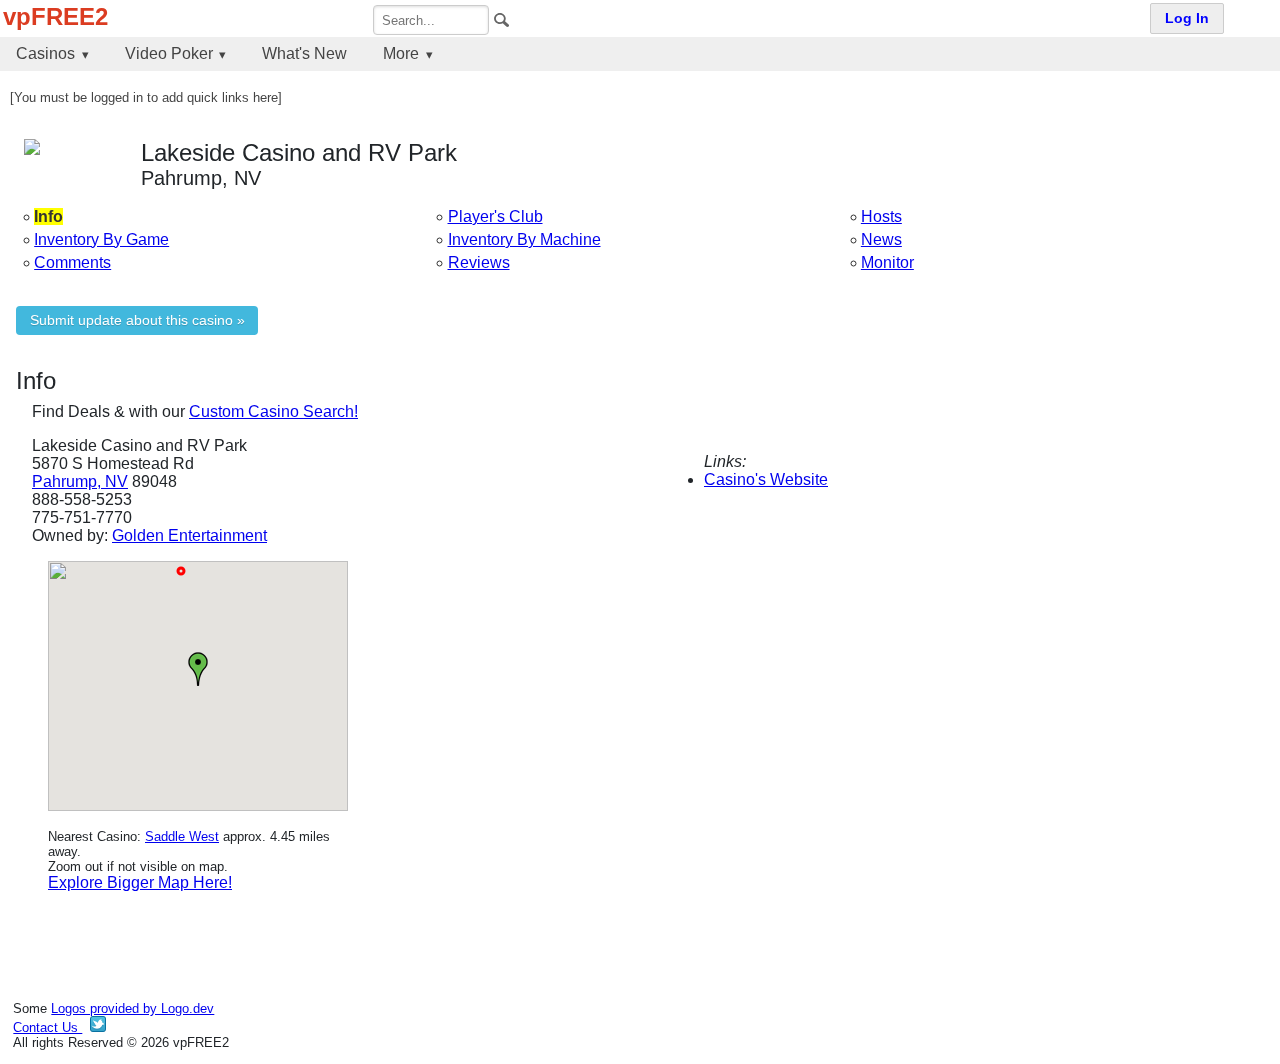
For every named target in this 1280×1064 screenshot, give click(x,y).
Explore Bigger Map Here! (140, 882)
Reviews (479, 262)
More (401, 53)
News (881, 239)
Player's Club (495, 216)
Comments (72, 262)
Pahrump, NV (80, 481)
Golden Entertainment (189, 535)
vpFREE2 (55, 16)
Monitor (887, 262)
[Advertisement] (968, 701)
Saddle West (182, 836)
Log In (1187, 18)
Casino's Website (766, 479)
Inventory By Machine (524, 239)
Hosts (881, 216)
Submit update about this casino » (137, 320)
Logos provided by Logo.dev (132, 1008)
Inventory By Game (101, 239)
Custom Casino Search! (273, 411)
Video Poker (169, 53)
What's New (304, 53)
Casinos (45, 53)
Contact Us (47, 1027)
